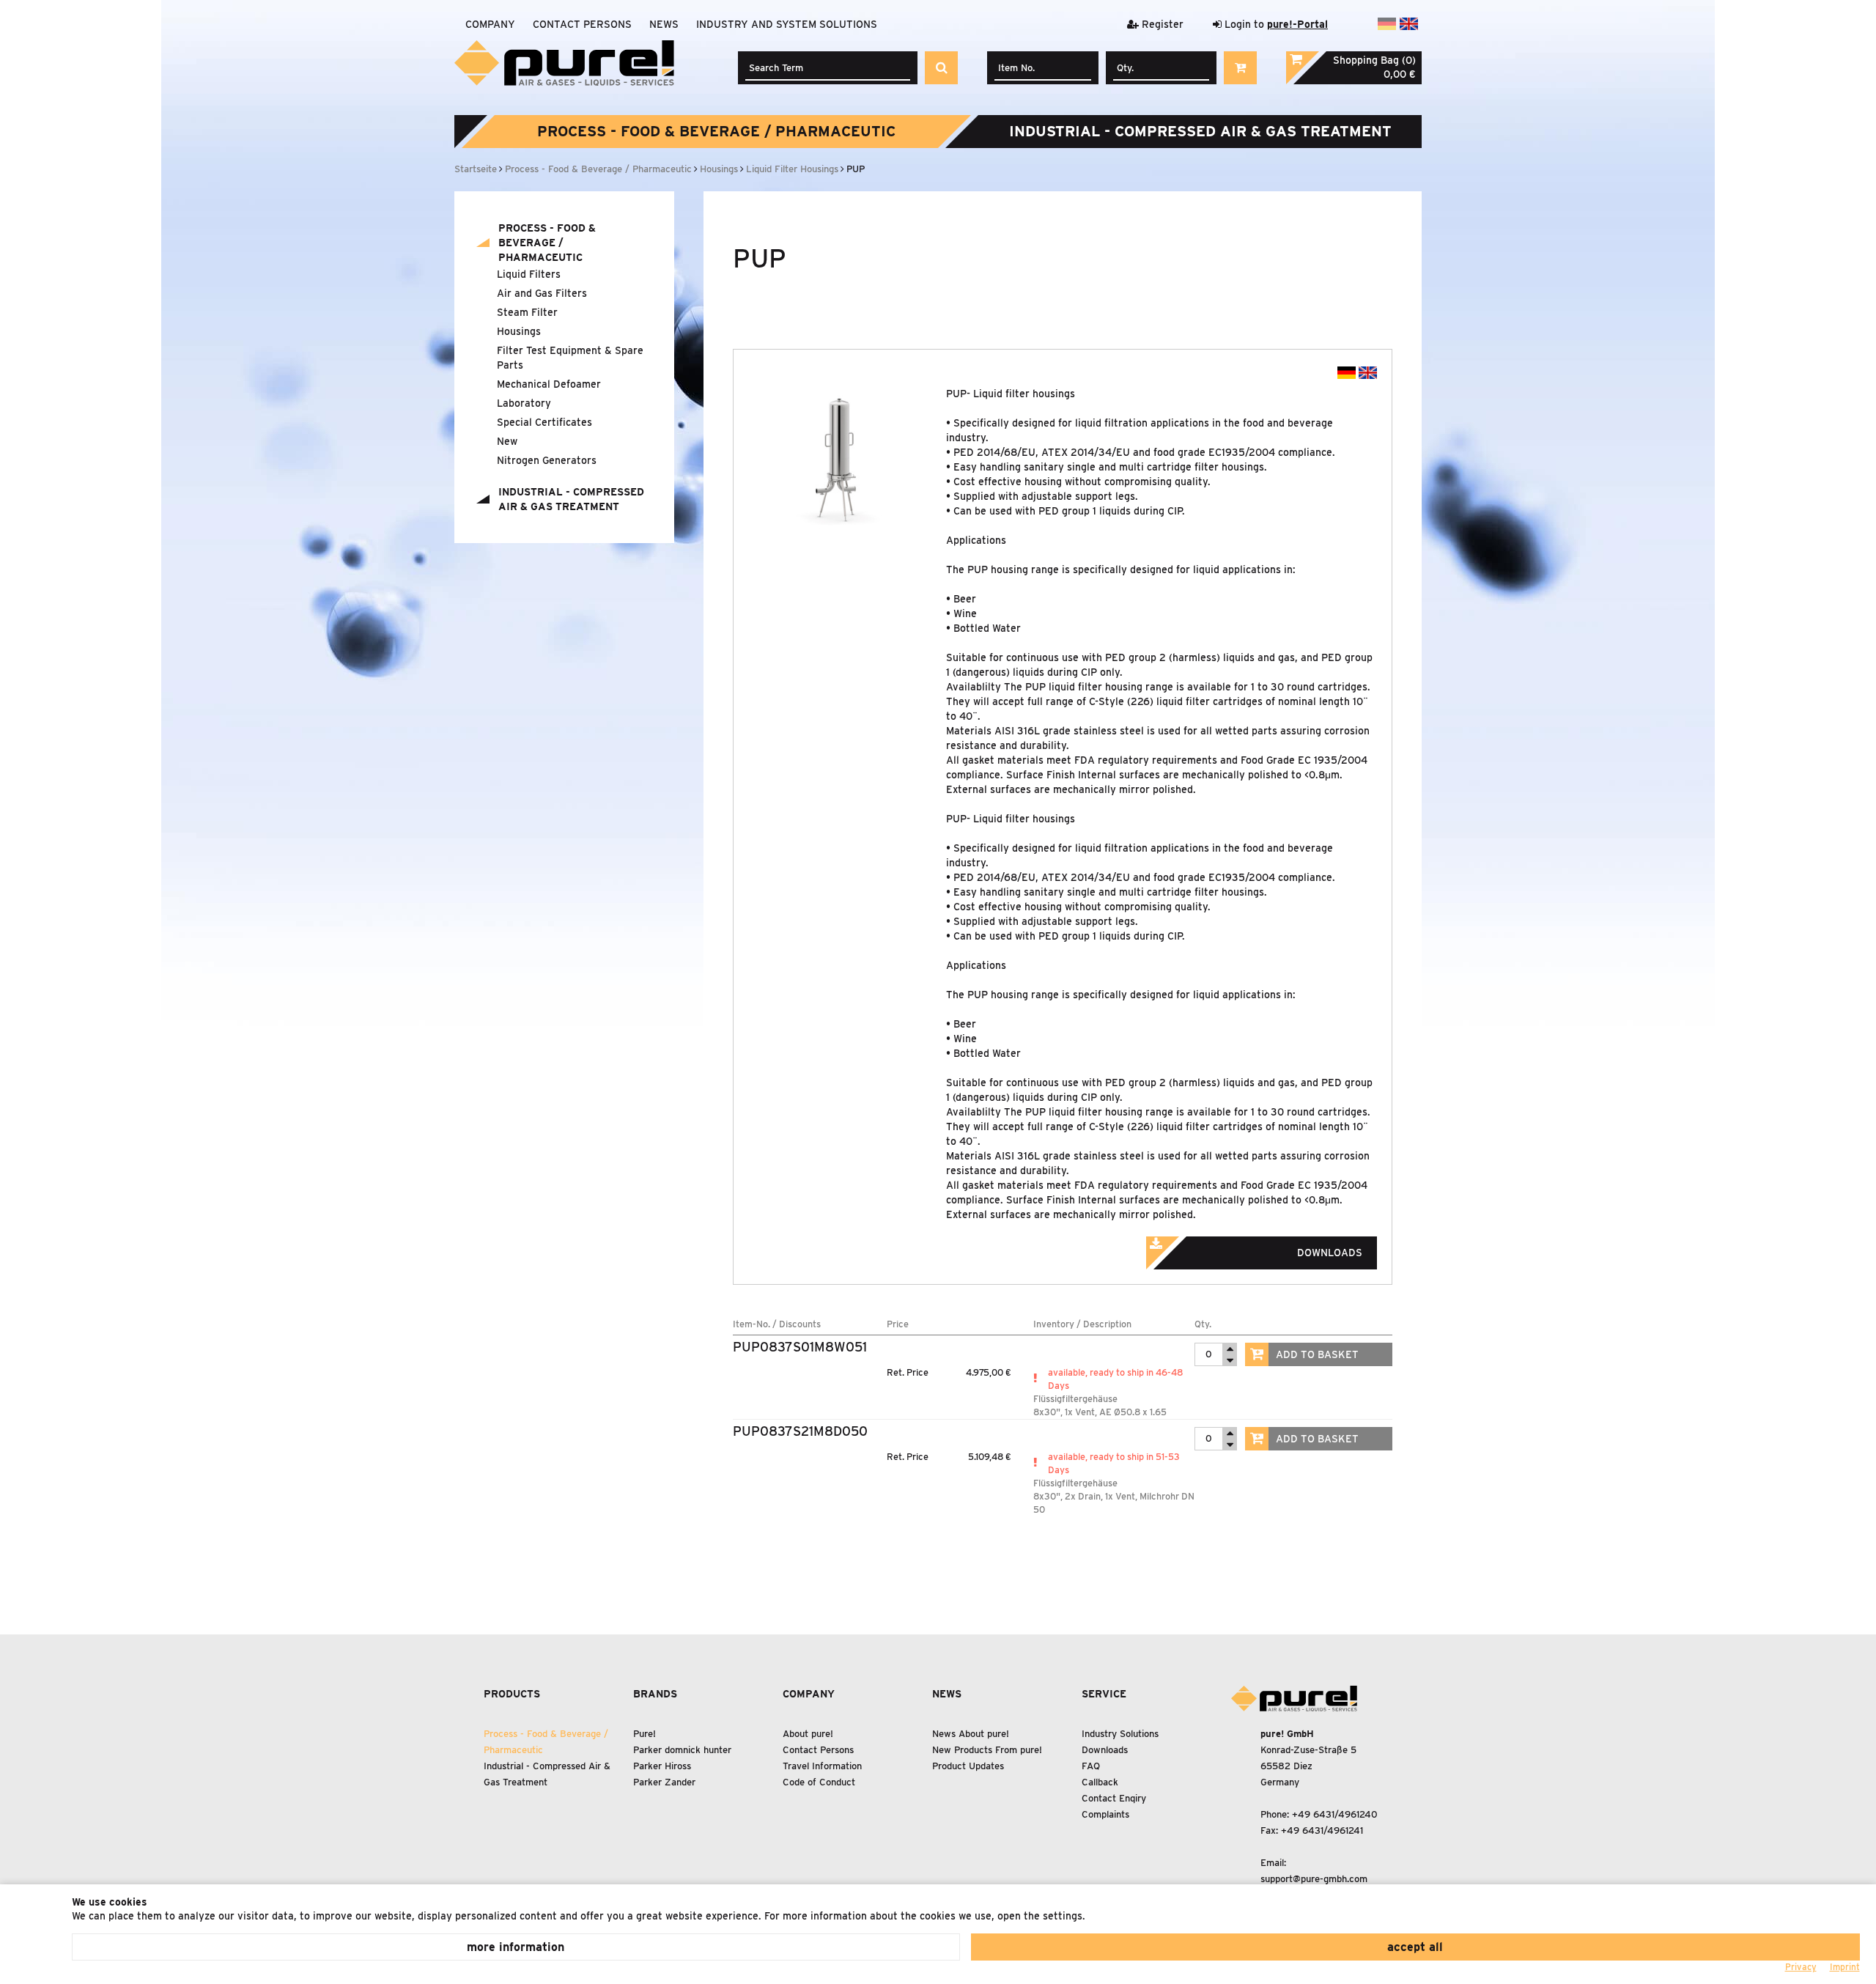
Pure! (645, 1734)
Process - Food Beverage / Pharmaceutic (716, 131)
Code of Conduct (819, 1782)
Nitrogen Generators (547, 460)
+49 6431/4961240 (1335, 1814)
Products (512, 1694)
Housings (519, 331)
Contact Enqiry (1114, 1798)
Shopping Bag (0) (1374, 60)
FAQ (1091, 1766)
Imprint (1845, 1967)
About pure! (808, 1734)
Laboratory (524, 403)
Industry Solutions (1120, 1734)
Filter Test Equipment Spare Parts (570, 358)
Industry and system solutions (787, 24)
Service (1104, 1694)
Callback (1100, 1782)
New (507, 441)
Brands (655, 1694)
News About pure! (971, 1734)
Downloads (1105, 1750)
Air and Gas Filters (542, 293)
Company (490, 24)
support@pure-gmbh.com (1314, 1879)
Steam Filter (527, 312)
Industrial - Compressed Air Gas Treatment (1200, 131)
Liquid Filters (529, 274)
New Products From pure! (987, 1750)
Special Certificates (544, 422)
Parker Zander (664, 1782)
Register (1161, 24)
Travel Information (822, 1766)
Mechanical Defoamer (549, 384)
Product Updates (968, 1766)
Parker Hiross (662, 1766)
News (664, 24)
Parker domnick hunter (682, 1750)
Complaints (1105, 1814)
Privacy (1801, 1967)
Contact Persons (582, 24)
